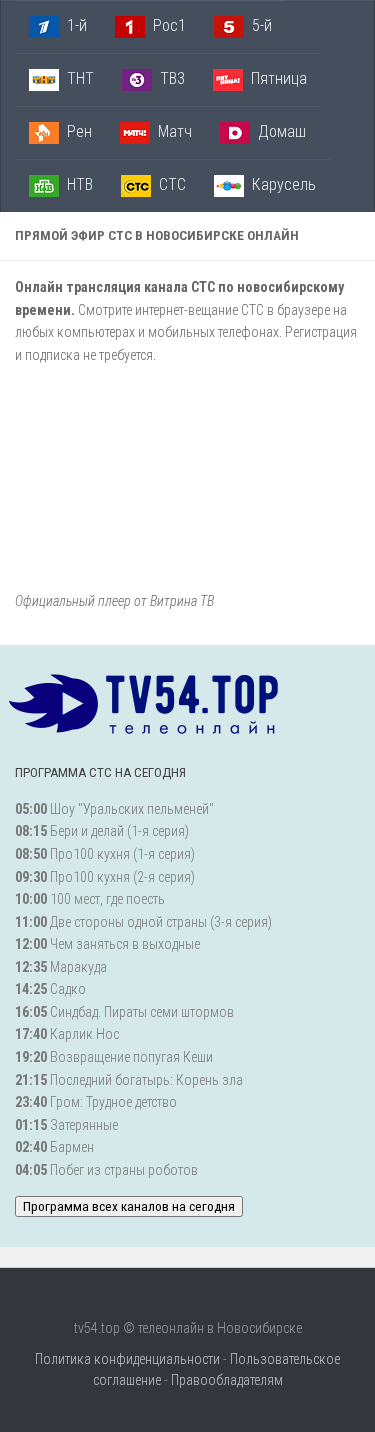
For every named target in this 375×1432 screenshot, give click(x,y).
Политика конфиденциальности (127, 1359)
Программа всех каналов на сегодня (129, 1206)
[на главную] (150, 717)
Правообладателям (227, 1380)
